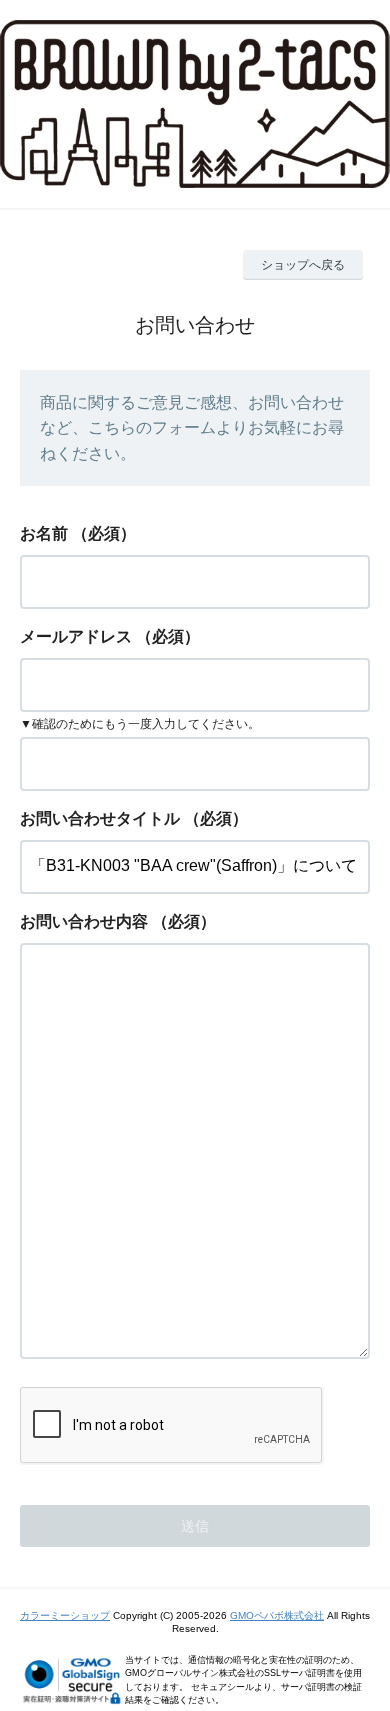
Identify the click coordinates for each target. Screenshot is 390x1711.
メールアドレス (76, 636)
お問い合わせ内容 (84, 921)
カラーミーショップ (65, 1615)
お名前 (44, 533)
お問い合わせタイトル (100, 818)
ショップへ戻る (303, 265)
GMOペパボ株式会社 (277, 1615)
